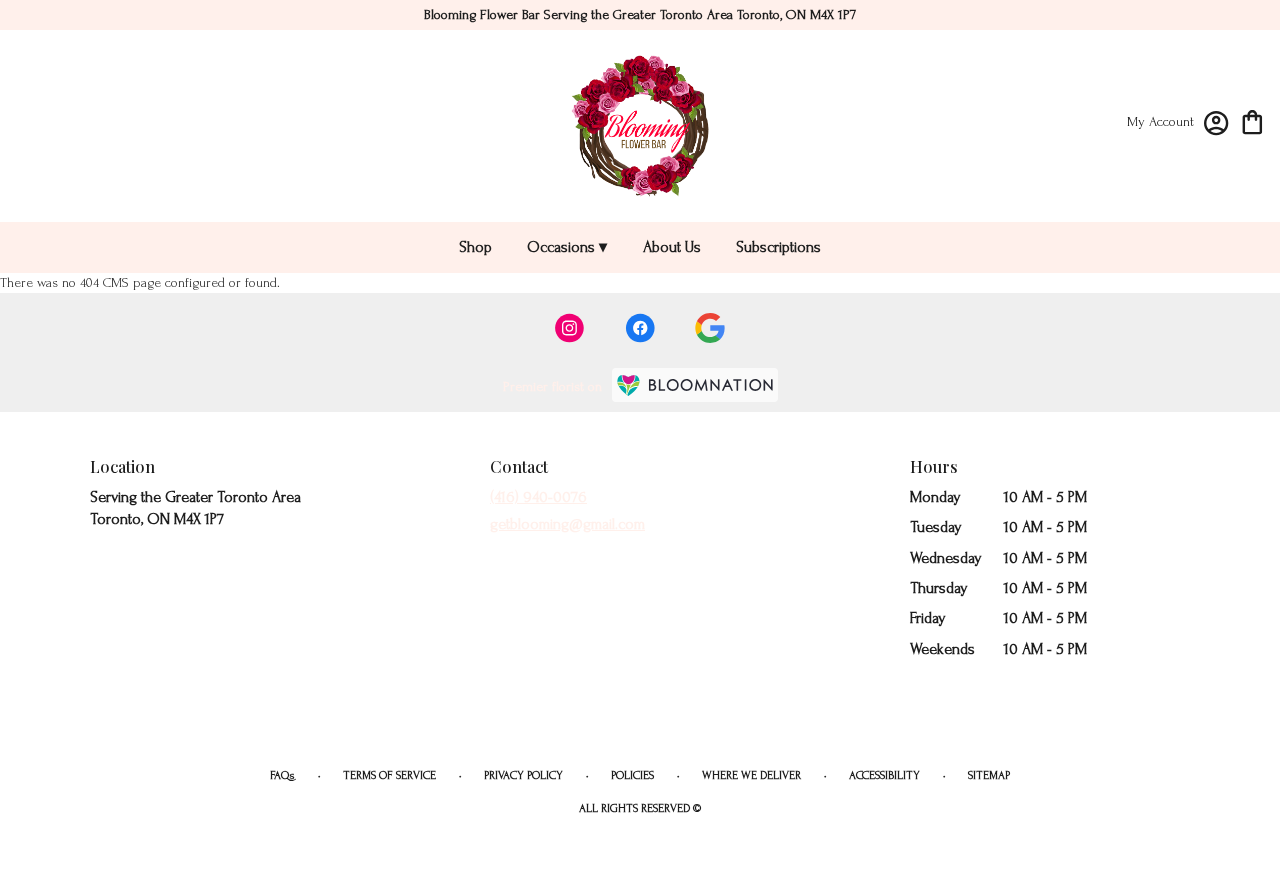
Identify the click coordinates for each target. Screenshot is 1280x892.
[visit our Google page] (710, 328)
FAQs (282, 775)
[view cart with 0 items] (1252, 120)
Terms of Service (389, 775)
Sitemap (989, 775)
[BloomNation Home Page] (695, 385)
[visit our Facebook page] (640, 328)
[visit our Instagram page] (570, 328)
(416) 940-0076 (538, 497)
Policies (632, 775)
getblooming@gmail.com (567, 524)
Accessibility (884, 775)
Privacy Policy (523, 775)
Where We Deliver (751, 775)
